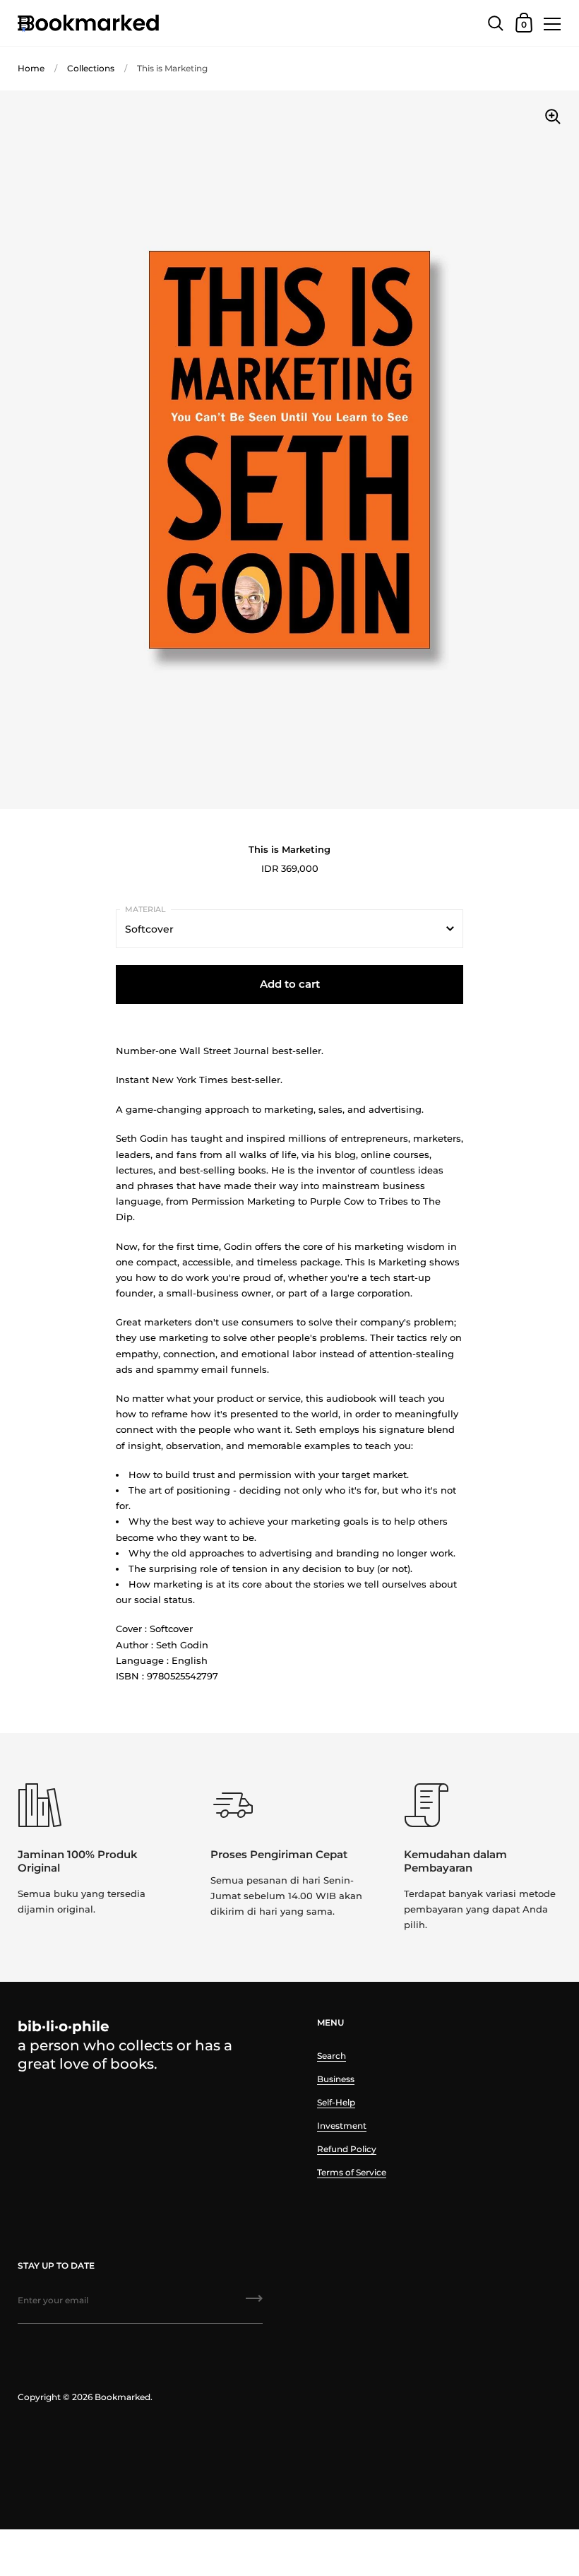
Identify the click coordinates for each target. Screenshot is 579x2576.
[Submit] (254, 2303)
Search (332, 2056)
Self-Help (336, 2102)
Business (336, 2079)
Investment (342, 2126)
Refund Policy (347, 2149)
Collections (91, 68)
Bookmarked (123, 2397)
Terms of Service (352, 2172)
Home (31, 68)
